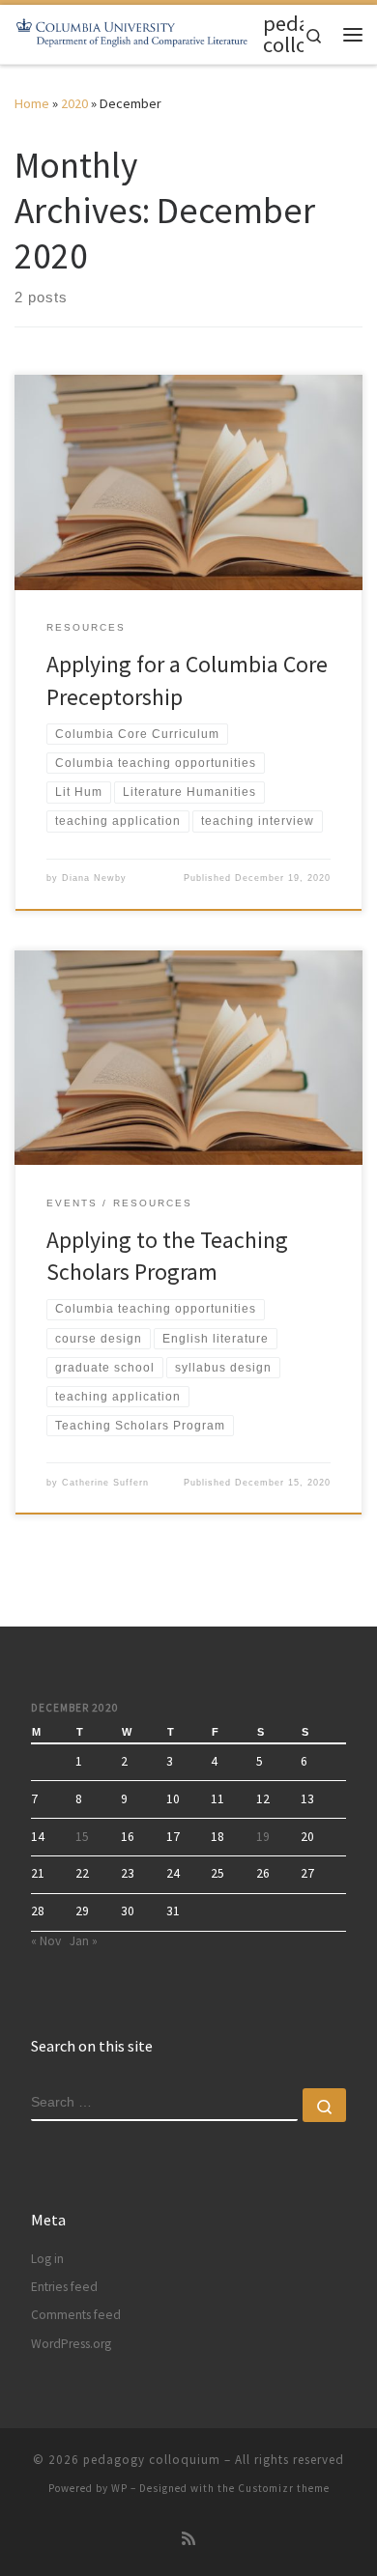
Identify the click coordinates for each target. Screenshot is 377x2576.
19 (263, 1837)
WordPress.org (71, 2344)
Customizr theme (284, 2488)
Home (32, 103)
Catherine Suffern (105, 1483)
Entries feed (64, 2287)
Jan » (84, 1941)
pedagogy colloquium (152, 2460)
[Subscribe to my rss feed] (188, 2539)
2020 (74, 103)
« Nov (46, 1941)
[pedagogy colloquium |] (135, 32)
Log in (47, 2259)
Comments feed (76, 2315)
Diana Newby (94, 878)
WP (119, 2488)
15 (82, 1837)
